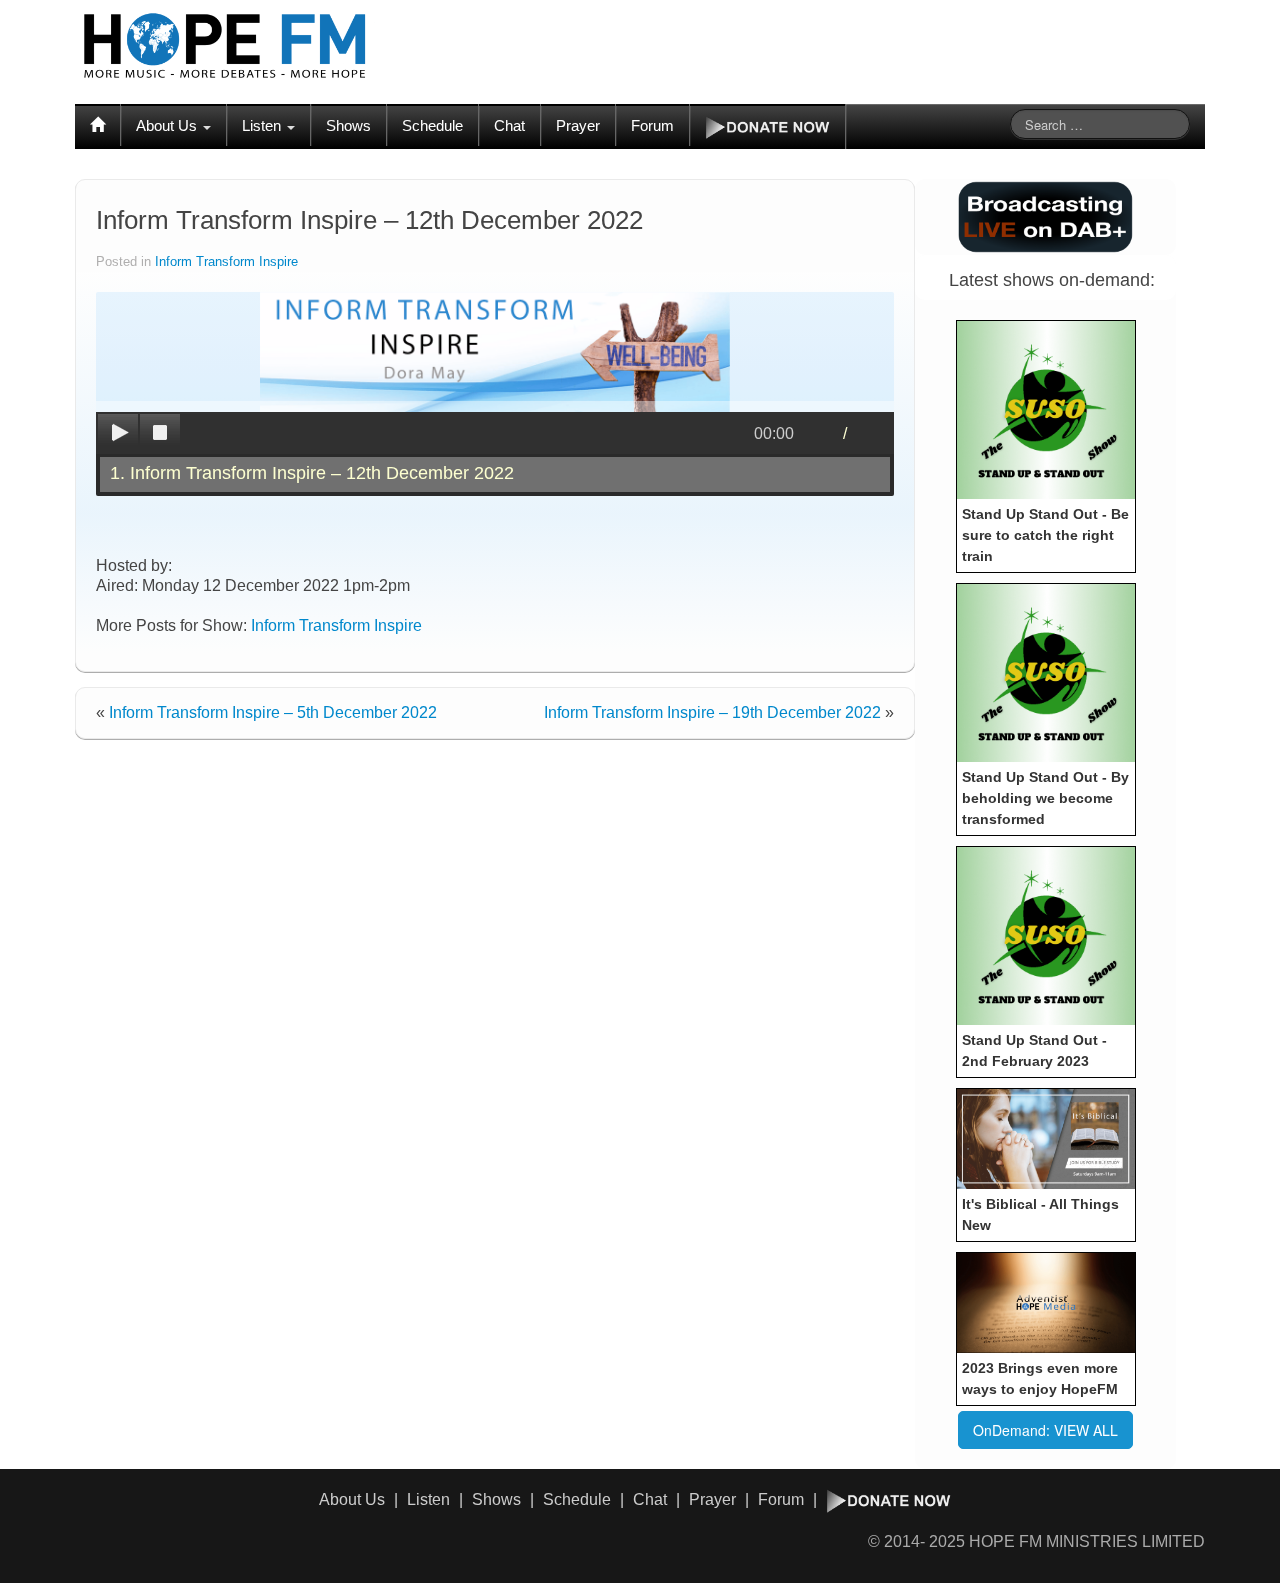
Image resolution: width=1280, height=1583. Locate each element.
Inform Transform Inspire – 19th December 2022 (712, 712)
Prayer (578, 125)
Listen (263, 125)
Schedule (432, 125)
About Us (168, 125)
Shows (348, 125)
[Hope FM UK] (225, 46)
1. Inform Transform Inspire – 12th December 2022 (312, 473)
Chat (509, 125)
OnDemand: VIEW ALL (1045, 1430)
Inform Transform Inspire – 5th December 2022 (273, 712)
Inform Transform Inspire (226, 262)
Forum (652, 125)
